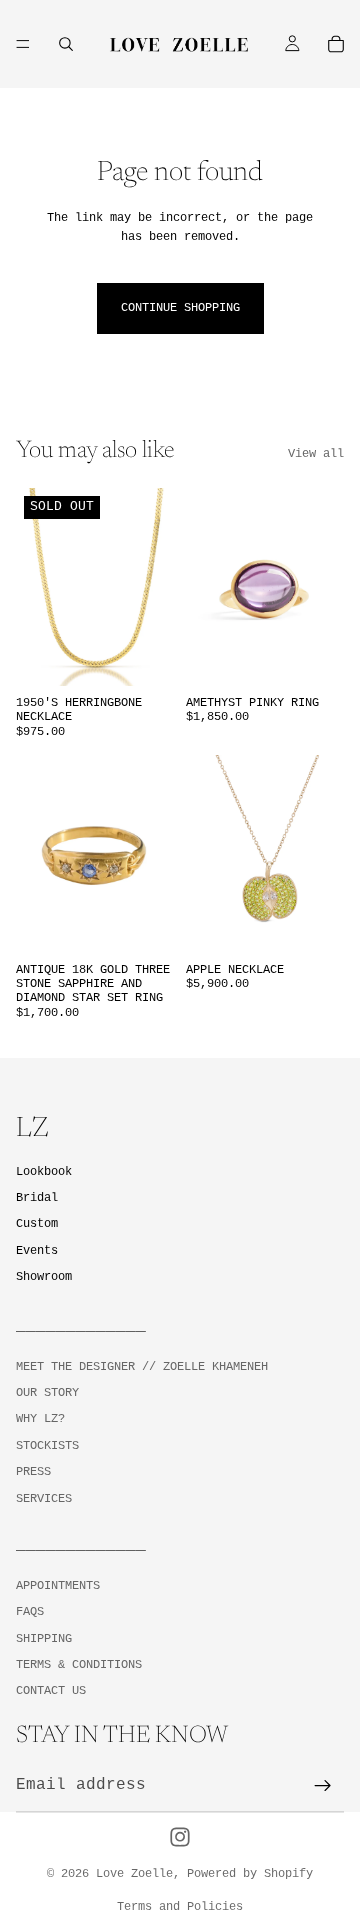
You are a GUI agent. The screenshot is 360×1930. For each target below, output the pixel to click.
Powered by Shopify (250, 1874)
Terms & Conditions (79, 1665)
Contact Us (51, 1691)
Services (44, 1498)
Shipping (44, 1638)
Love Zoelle (134, 1874)
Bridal (37, 1198)
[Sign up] (323, 1786)
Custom (37, 1224)
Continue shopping (180, 308)
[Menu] (23, 44)
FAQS (30, 1612)
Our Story (47, 1393)
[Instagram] (180, 1837)
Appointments (58, 1585)
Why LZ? (40, 1419)
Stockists (47, 1446)
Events (37, 1250)
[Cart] (336, 44)
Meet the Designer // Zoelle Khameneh (142, 1366)
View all (316, 454)
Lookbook (44, 1172)
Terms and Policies (180, 1907)
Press (33, 1472)
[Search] (66, 44)
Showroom (44, 1276)
